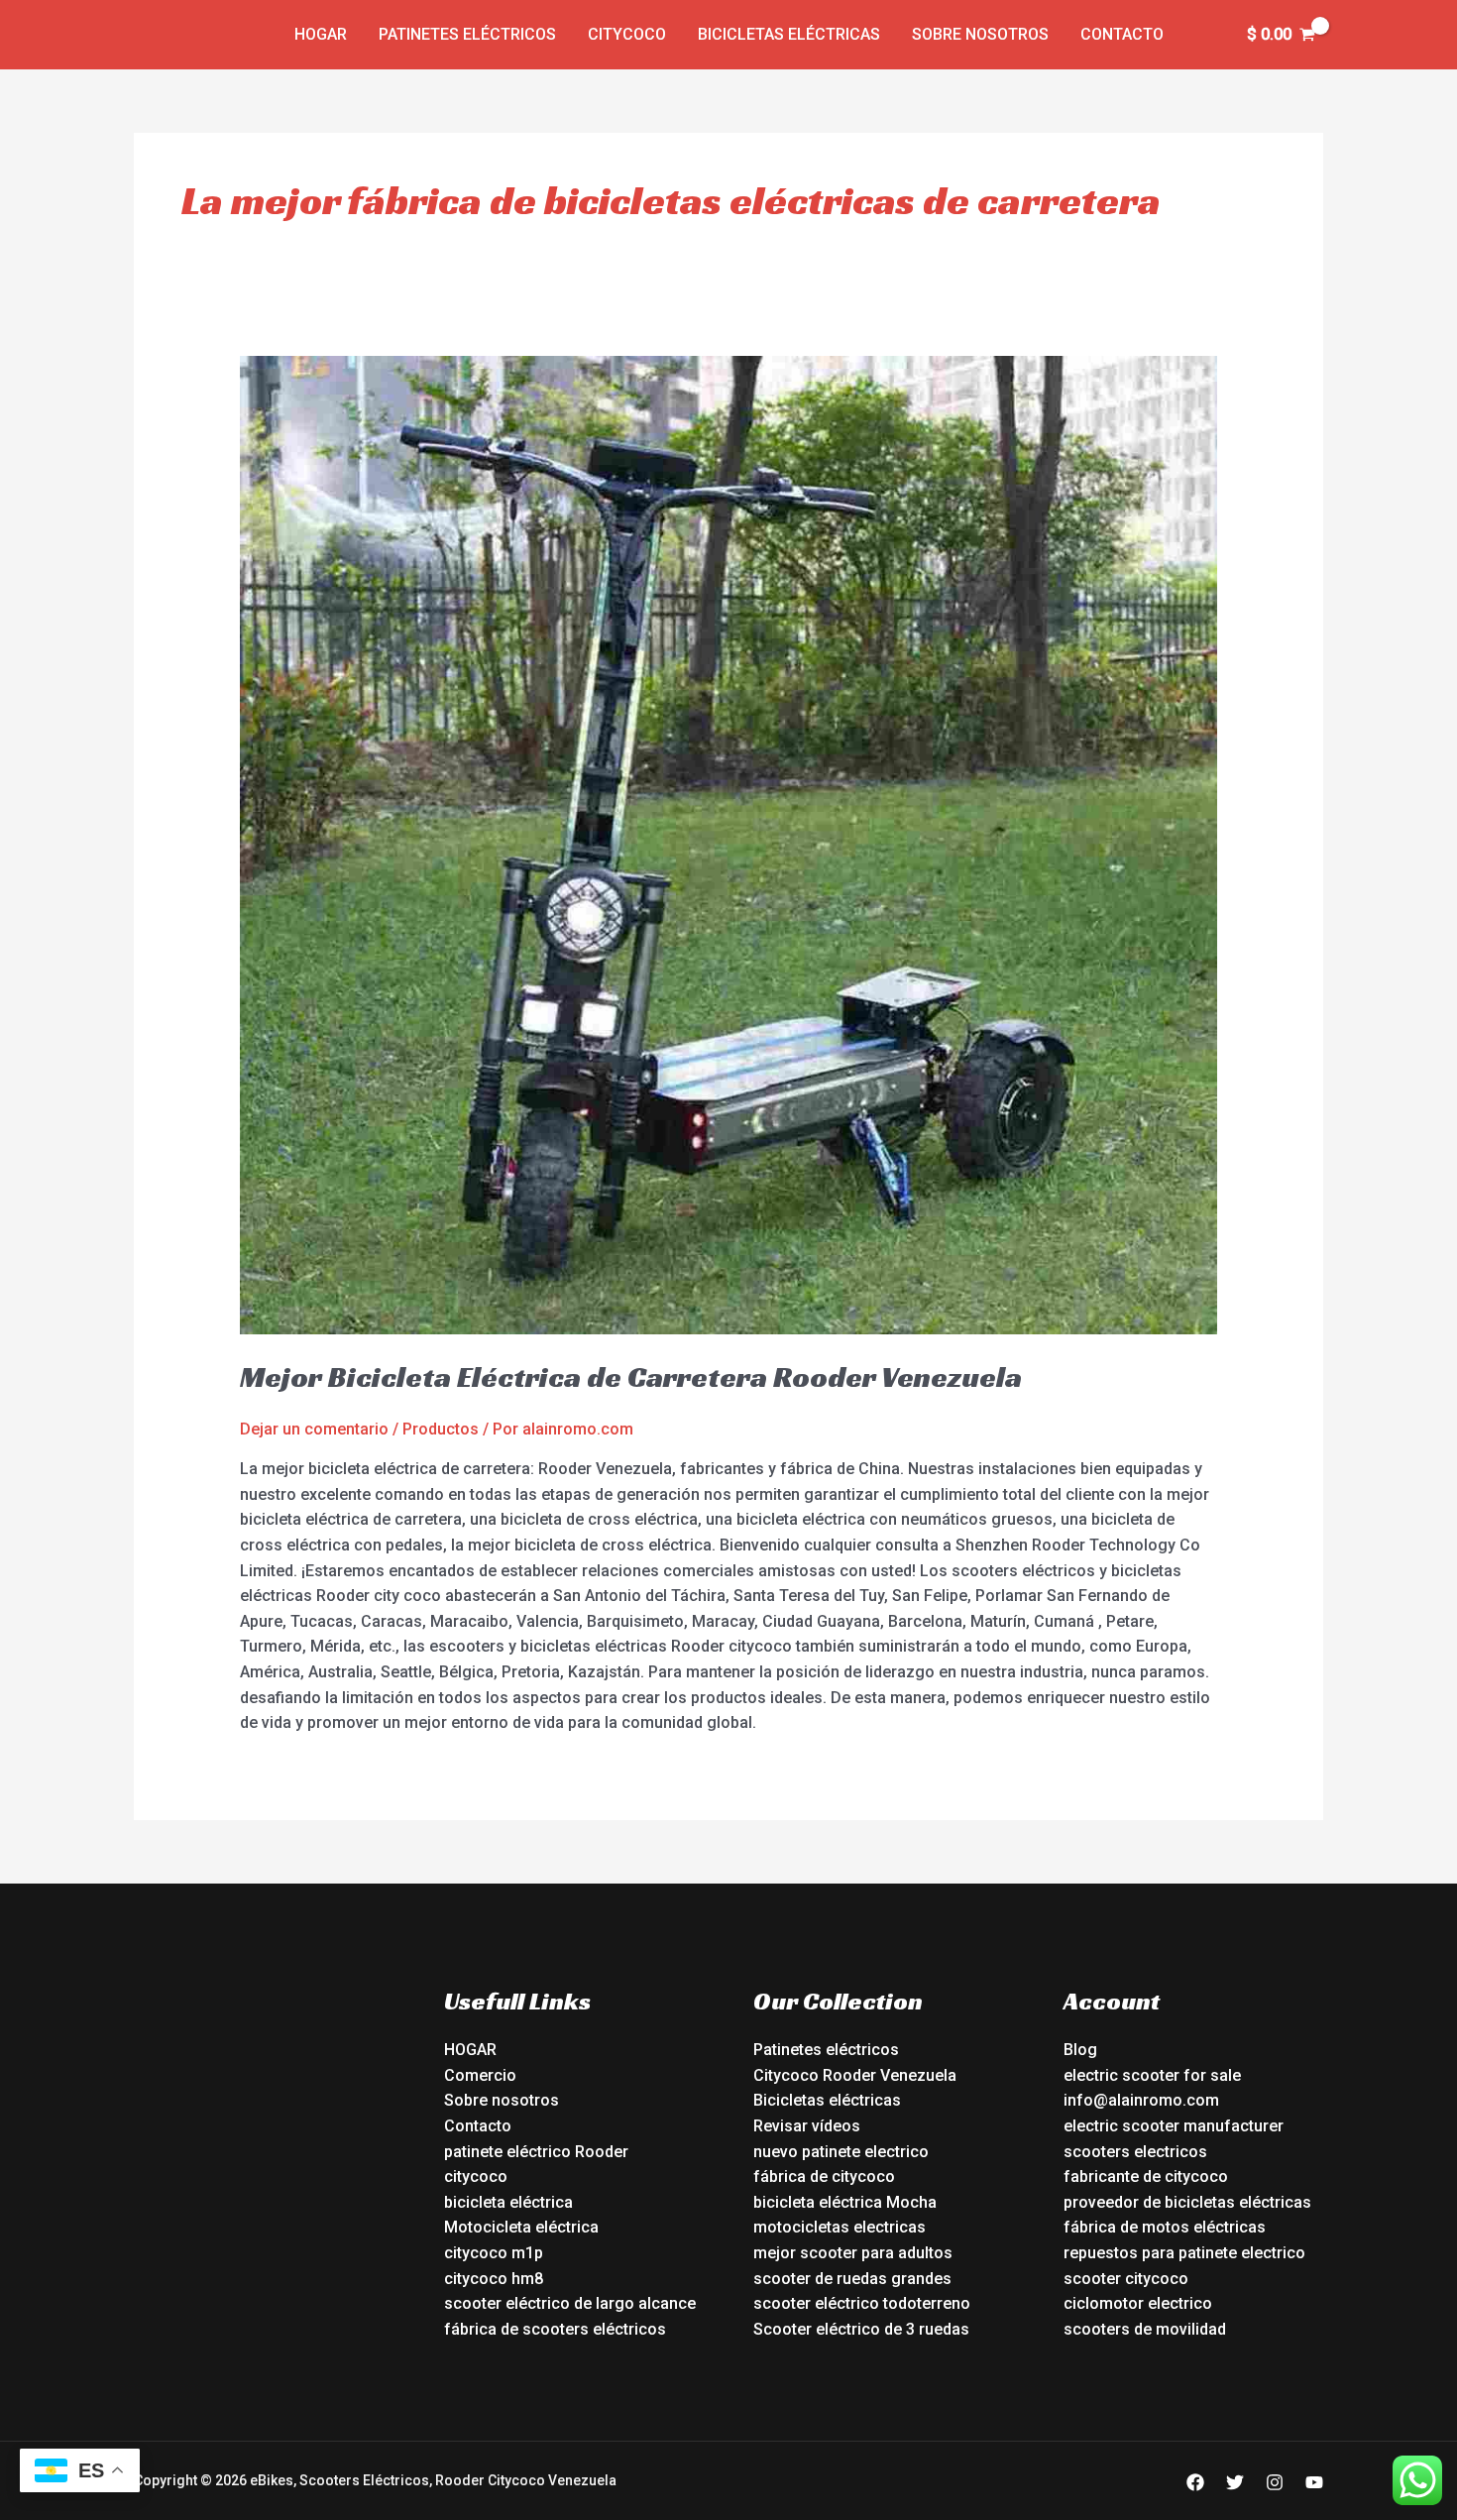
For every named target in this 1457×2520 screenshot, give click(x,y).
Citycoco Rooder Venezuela (855, 2075)
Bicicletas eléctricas (789, 34)
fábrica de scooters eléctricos (555, 2329)
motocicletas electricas (840, 2227)
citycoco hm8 (494, 2279)
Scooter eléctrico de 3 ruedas (861, 2329)
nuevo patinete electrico (841, 2152)
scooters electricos (1135, 2152)
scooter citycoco (1126, 2279)
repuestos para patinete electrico (1184, 2253)
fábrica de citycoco (824, 2176)
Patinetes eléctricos (467, 34)
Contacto (1122, 34)
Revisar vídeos (807, 2126)
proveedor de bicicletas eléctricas (1187, 2202)
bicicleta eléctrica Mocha (845, 2202)
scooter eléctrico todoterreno (862, 2303)
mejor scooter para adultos (853, 2253)
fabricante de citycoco (1146, 2176)
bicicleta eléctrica (508, 2202)
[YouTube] (1314, 2482)
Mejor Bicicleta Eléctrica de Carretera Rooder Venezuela (631, 1377)
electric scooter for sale (1152, 2075)
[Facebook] (1195, 2482)
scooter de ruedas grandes (852, 2279)
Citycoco (627, 34)
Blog (1080, 2050)
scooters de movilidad (1145, 2329)
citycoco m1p (494, 2253)
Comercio (480, 2075)
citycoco (476, 2176)
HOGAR (470, 2050)
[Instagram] (1275, 2482)
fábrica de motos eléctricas (1165, 2227)
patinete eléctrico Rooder (536, 2152)
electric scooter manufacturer (1174, 2126)
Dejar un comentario (314, 1429)
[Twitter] (1235, 2482)
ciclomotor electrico (1138, 2303)
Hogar (321, 34)
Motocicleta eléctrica (521, 2227)
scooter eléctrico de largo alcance (570, 2303)
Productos (441, 1429)
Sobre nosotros (980, 34)
